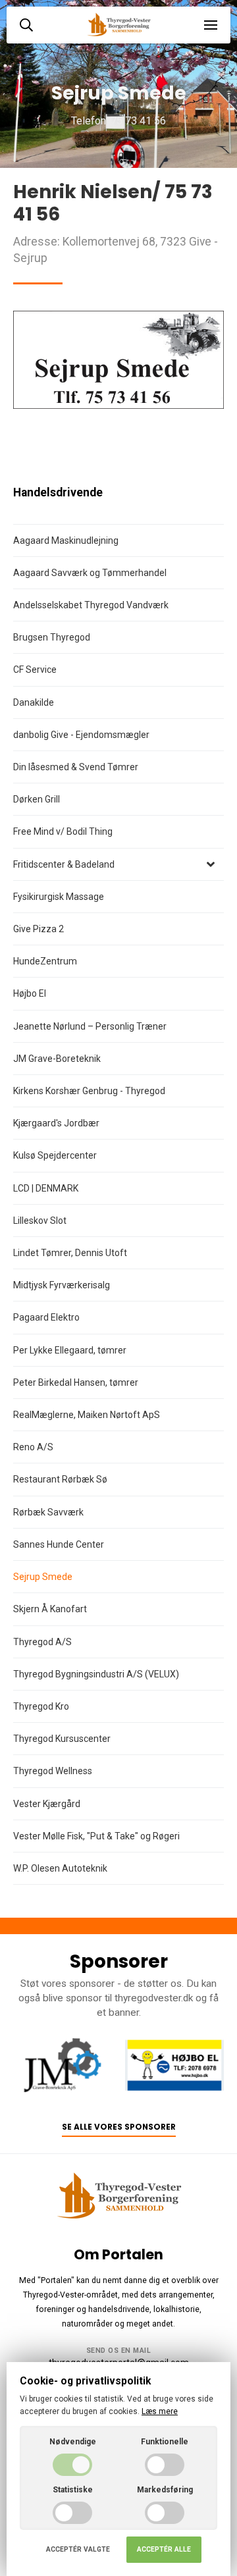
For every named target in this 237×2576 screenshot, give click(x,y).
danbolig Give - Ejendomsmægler (81, 735)
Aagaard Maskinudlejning (66, 540)
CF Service (35, 670)
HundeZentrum (45, 961)
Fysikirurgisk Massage (59, 897)
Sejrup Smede (43, 1577)
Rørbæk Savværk (48, 1512)
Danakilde (34, 702)
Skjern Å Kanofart (50, 1609)
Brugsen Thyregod (52, 637)
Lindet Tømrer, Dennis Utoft (70, 1253)
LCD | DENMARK (46, 1188)
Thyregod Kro (41, 1706)
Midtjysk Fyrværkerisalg (62, 1285)
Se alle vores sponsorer (119, 2127)
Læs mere (160, 2411)
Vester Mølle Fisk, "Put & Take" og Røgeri (96, 1836)
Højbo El (30, 993)
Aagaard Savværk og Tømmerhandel (90, 573)
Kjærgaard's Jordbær (56, 1123)
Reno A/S (33, 1447)
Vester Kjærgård (47, 1804)
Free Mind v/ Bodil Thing (63, 831)
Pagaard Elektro (46, 1317)
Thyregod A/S (42, 1642)
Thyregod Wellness (53, 1771)
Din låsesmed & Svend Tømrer (76, 767)
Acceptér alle (164, 2549)
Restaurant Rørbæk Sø (60, 1479)
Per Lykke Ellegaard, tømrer (70, 1350)
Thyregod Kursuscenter (62, 1739)
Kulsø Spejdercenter (55, 1155)
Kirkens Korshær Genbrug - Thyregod (89, 1091)
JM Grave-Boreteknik (57, 1059)
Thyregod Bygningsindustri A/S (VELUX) (96, 1674)
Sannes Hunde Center (59, 1544)
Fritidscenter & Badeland (64, 864)
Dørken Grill (37, 799)
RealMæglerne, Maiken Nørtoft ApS (87, 1415)
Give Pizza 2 (39, 929)
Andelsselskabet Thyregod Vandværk (91, 605)
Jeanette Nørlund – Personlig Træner (90, 1026)
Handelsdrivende (58, 492)
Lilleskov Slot (40, 1221)
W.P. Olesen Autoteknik (60, 1868)
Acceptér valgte (78, 2549)
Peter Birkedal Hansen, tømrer (76, 1382)
